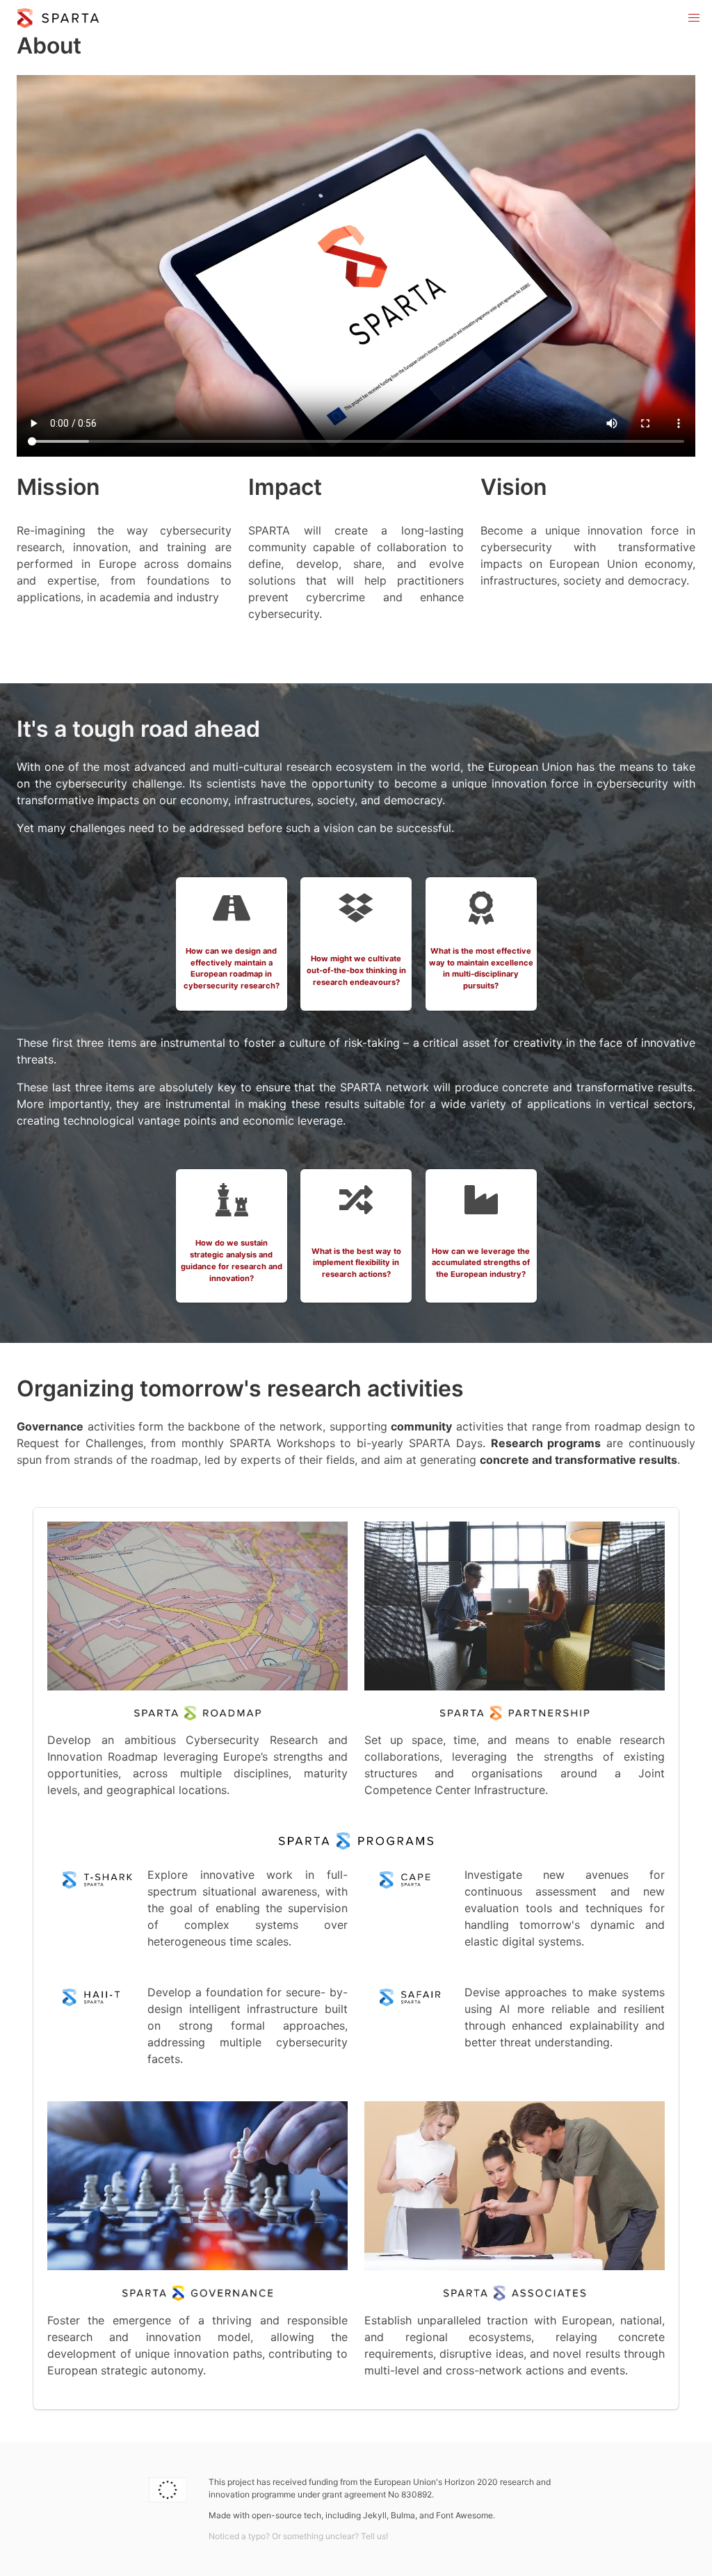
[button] (694, 18)
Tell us (373, 2536)
